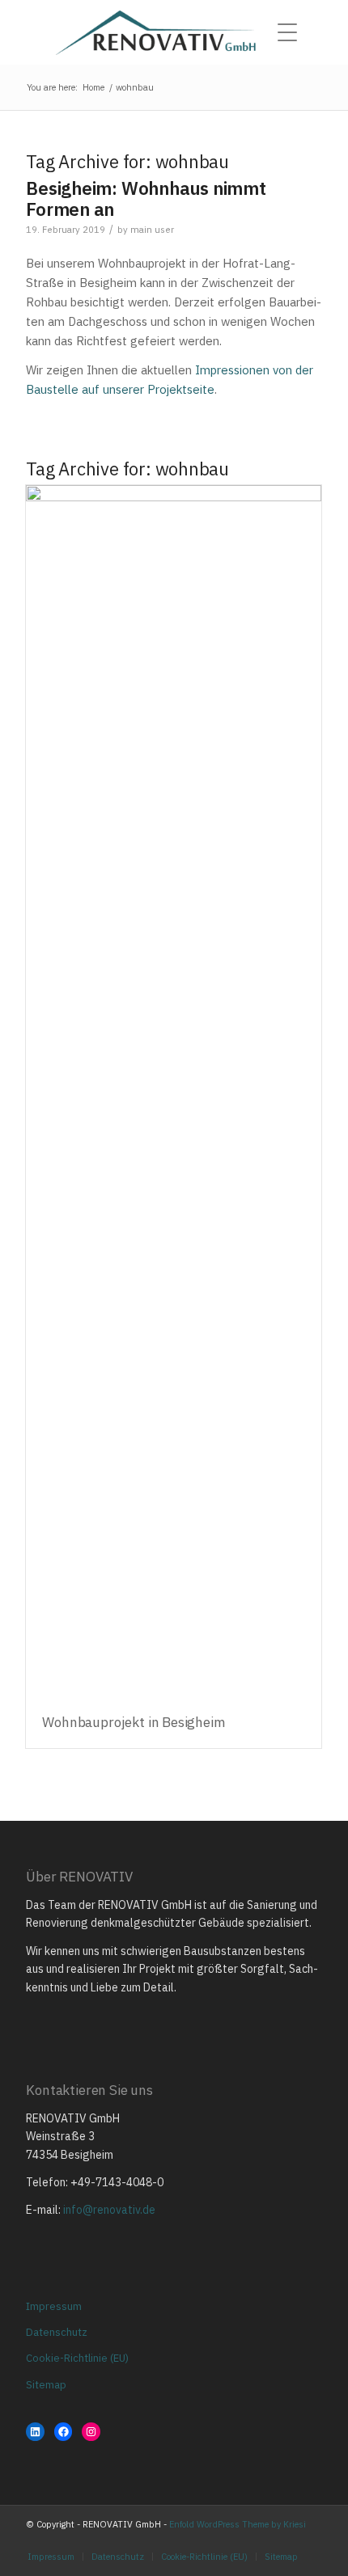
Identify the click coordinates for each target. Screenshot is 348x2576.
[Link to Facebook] (286, 2540)
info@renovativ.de (109, 2210)
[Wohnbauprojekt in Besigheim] (174, 1092)
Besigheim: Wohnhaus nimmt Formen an (146, 198)
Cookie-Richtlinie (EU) (77, 2358)
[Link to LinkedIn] (310, 2540)
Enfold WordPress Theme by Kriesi (238, 2524)
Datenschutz (57, 2332)
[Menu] (292, 32)
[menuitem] (292, 32)
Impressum (54, 2306)
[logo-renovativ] (174, 32)
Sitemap (46, 2385)
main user (152, 229)
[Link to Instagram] (261, 2540)
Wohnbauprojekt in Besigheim (134, 1722)
